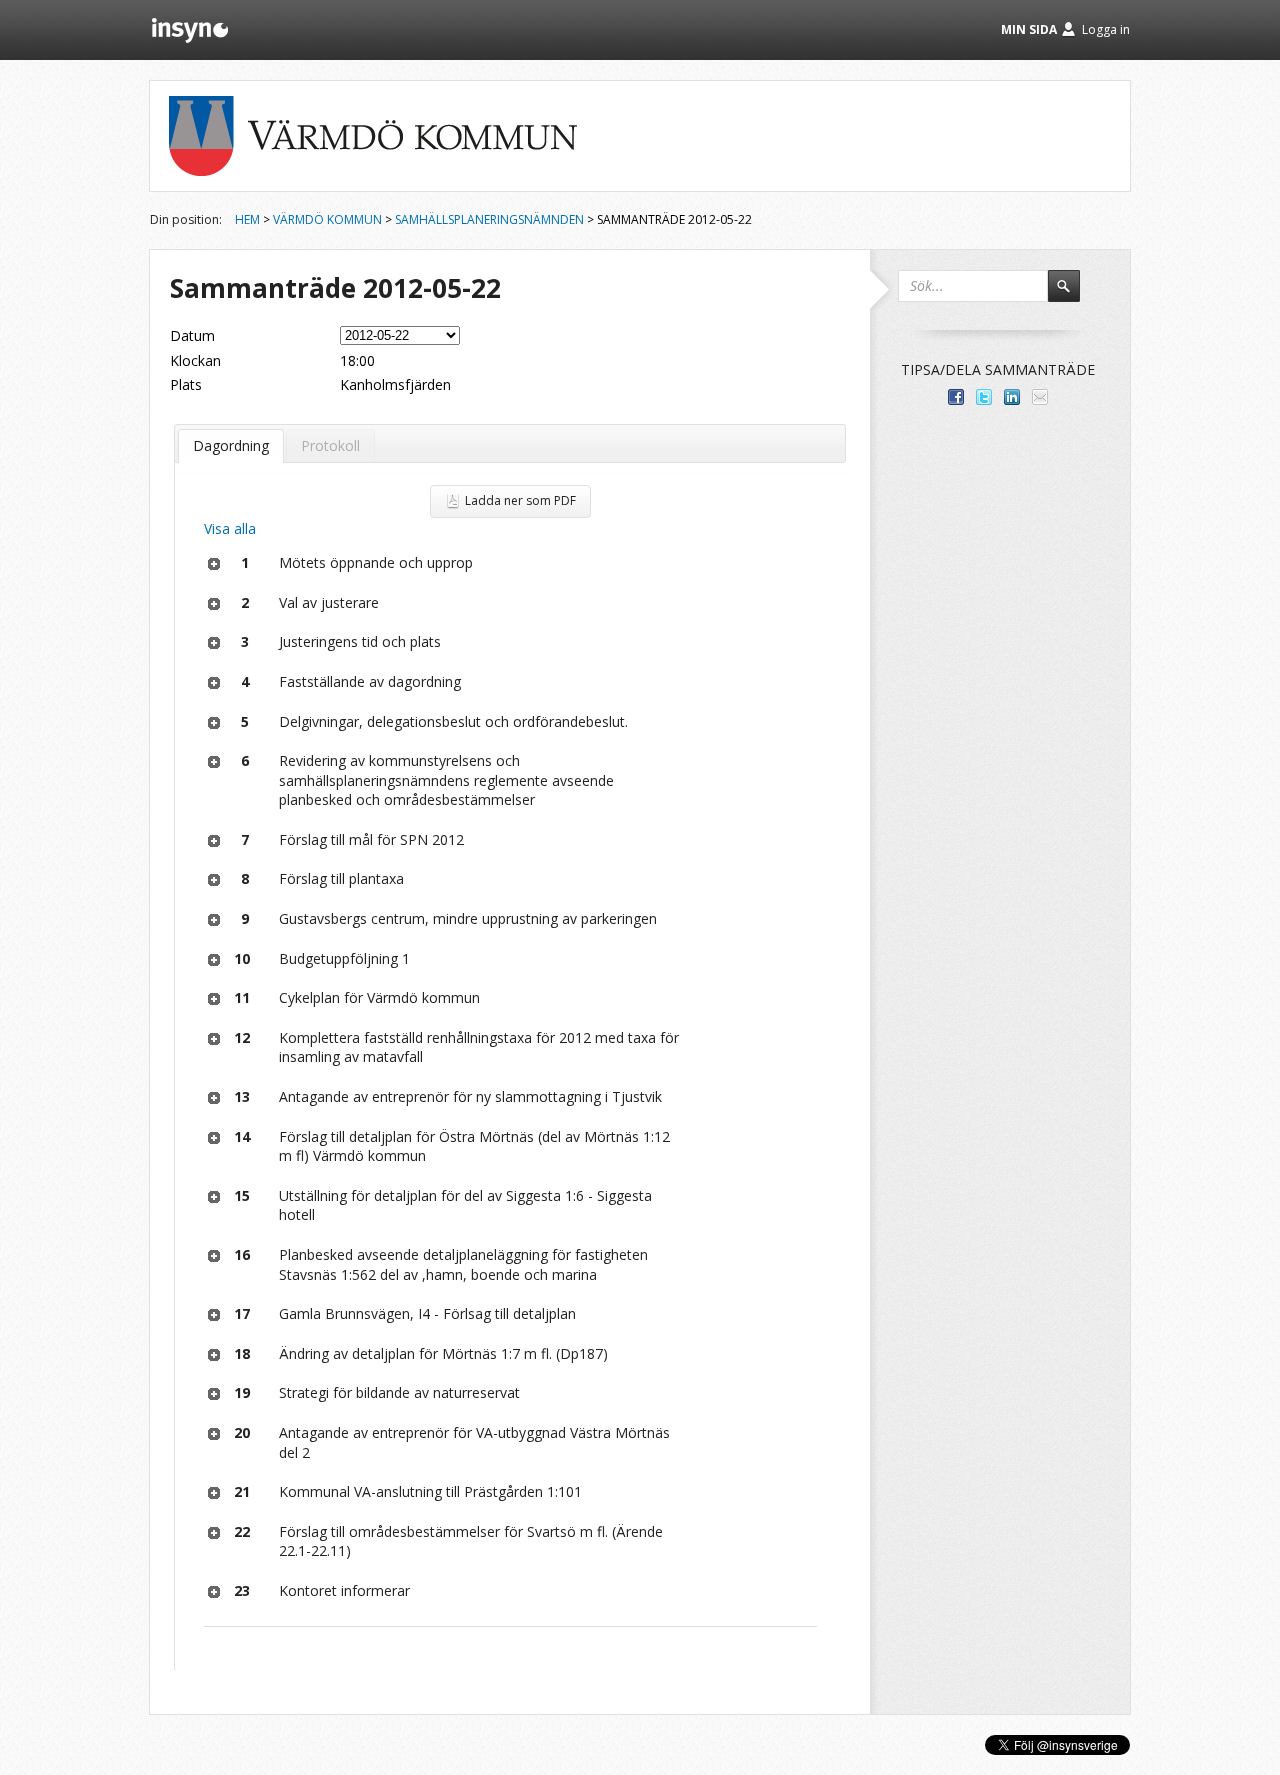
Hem (247, 219)
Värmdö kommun (327, 219)
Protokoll (330, 445)
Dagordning (231, 445)
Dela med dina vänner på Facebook (956, 397)
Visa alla (230, 528)
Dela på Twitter (984, 397)
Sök (1073, 295)
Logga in (1106, 29)
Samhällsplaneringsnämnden (489, 219)
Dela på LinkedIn (1012, 397)
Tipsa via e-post (1040, 397)
